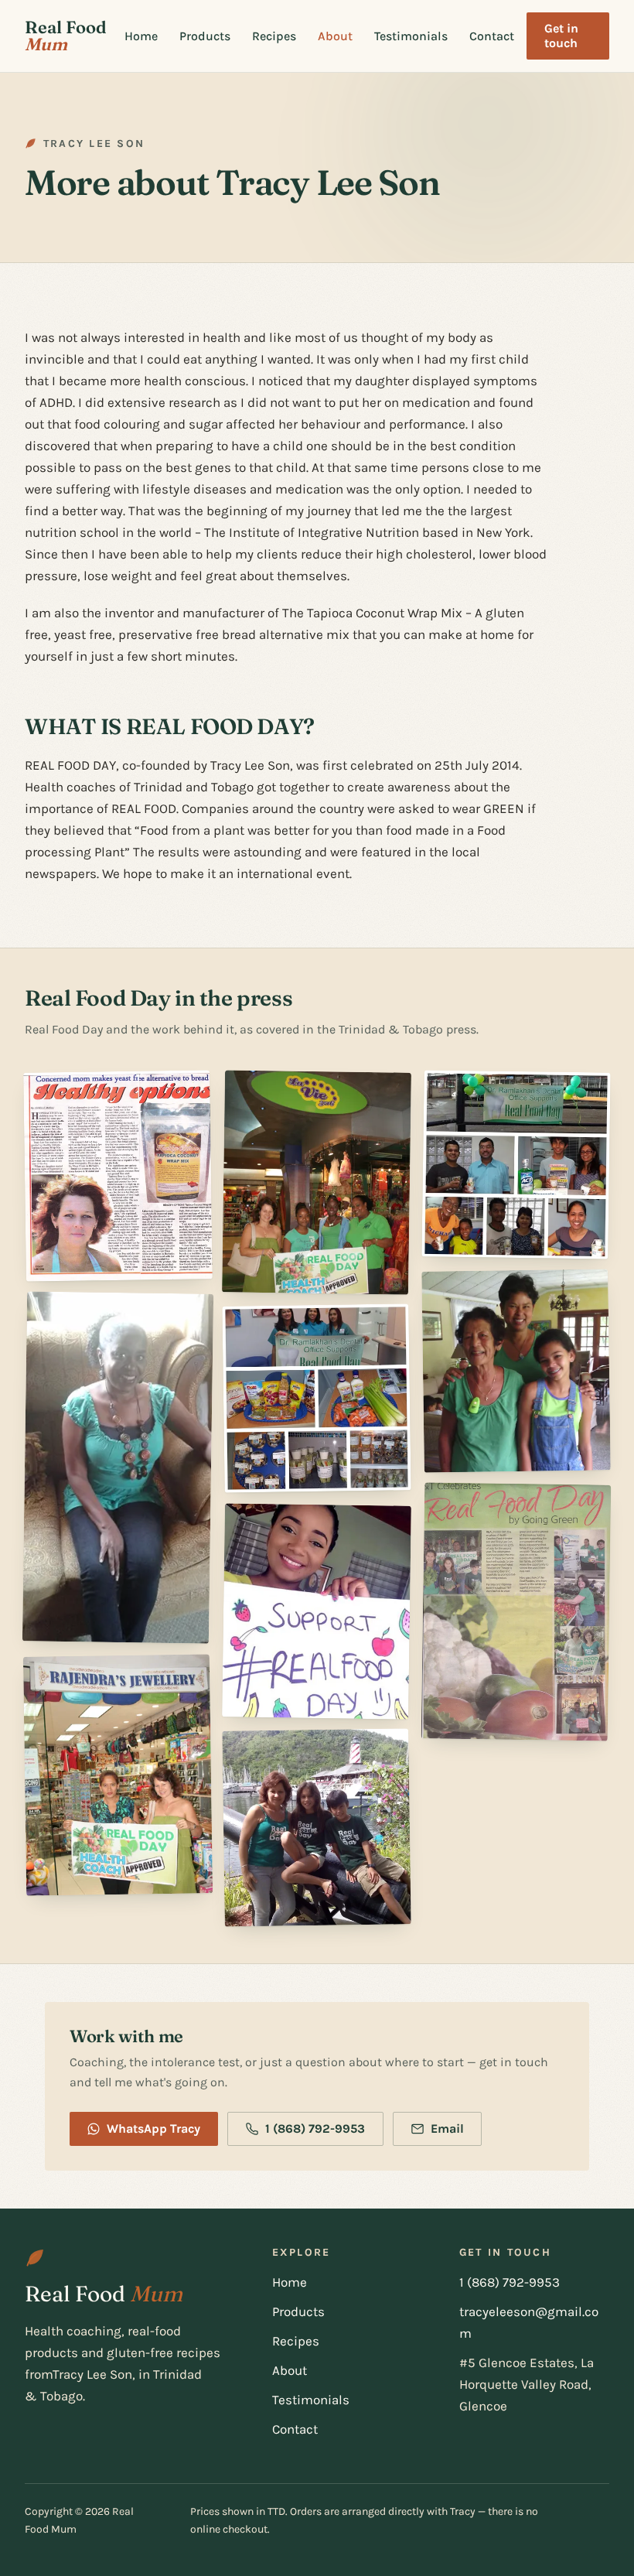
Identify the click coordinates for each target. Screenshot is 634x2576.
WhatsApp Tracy (153, 2128)
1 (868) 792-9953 (315, 2128)
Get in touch (561, 36)
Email (447, 2128)
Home (141, 36)
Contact (492, 36)
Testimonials (411, 36)
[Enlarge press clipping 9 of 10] (516, 1371)
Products (205, 36)
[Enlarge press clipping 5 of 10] (317, 1398)
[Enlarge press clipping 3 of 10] (118, 1775)
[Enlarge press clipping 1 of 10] (118, 1176)
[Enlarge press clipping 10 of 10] (516, 1612)
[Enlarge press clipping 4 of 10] (317, 1182)
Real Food (66, 36)
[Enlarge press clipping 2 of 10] (118, 1467)
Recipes (274, 36)
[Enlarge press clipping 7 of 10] (317, 1828)
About (335, 36)
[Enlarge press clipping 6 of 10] (317, 1611)
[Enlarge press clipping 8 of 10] (516, 1165)
